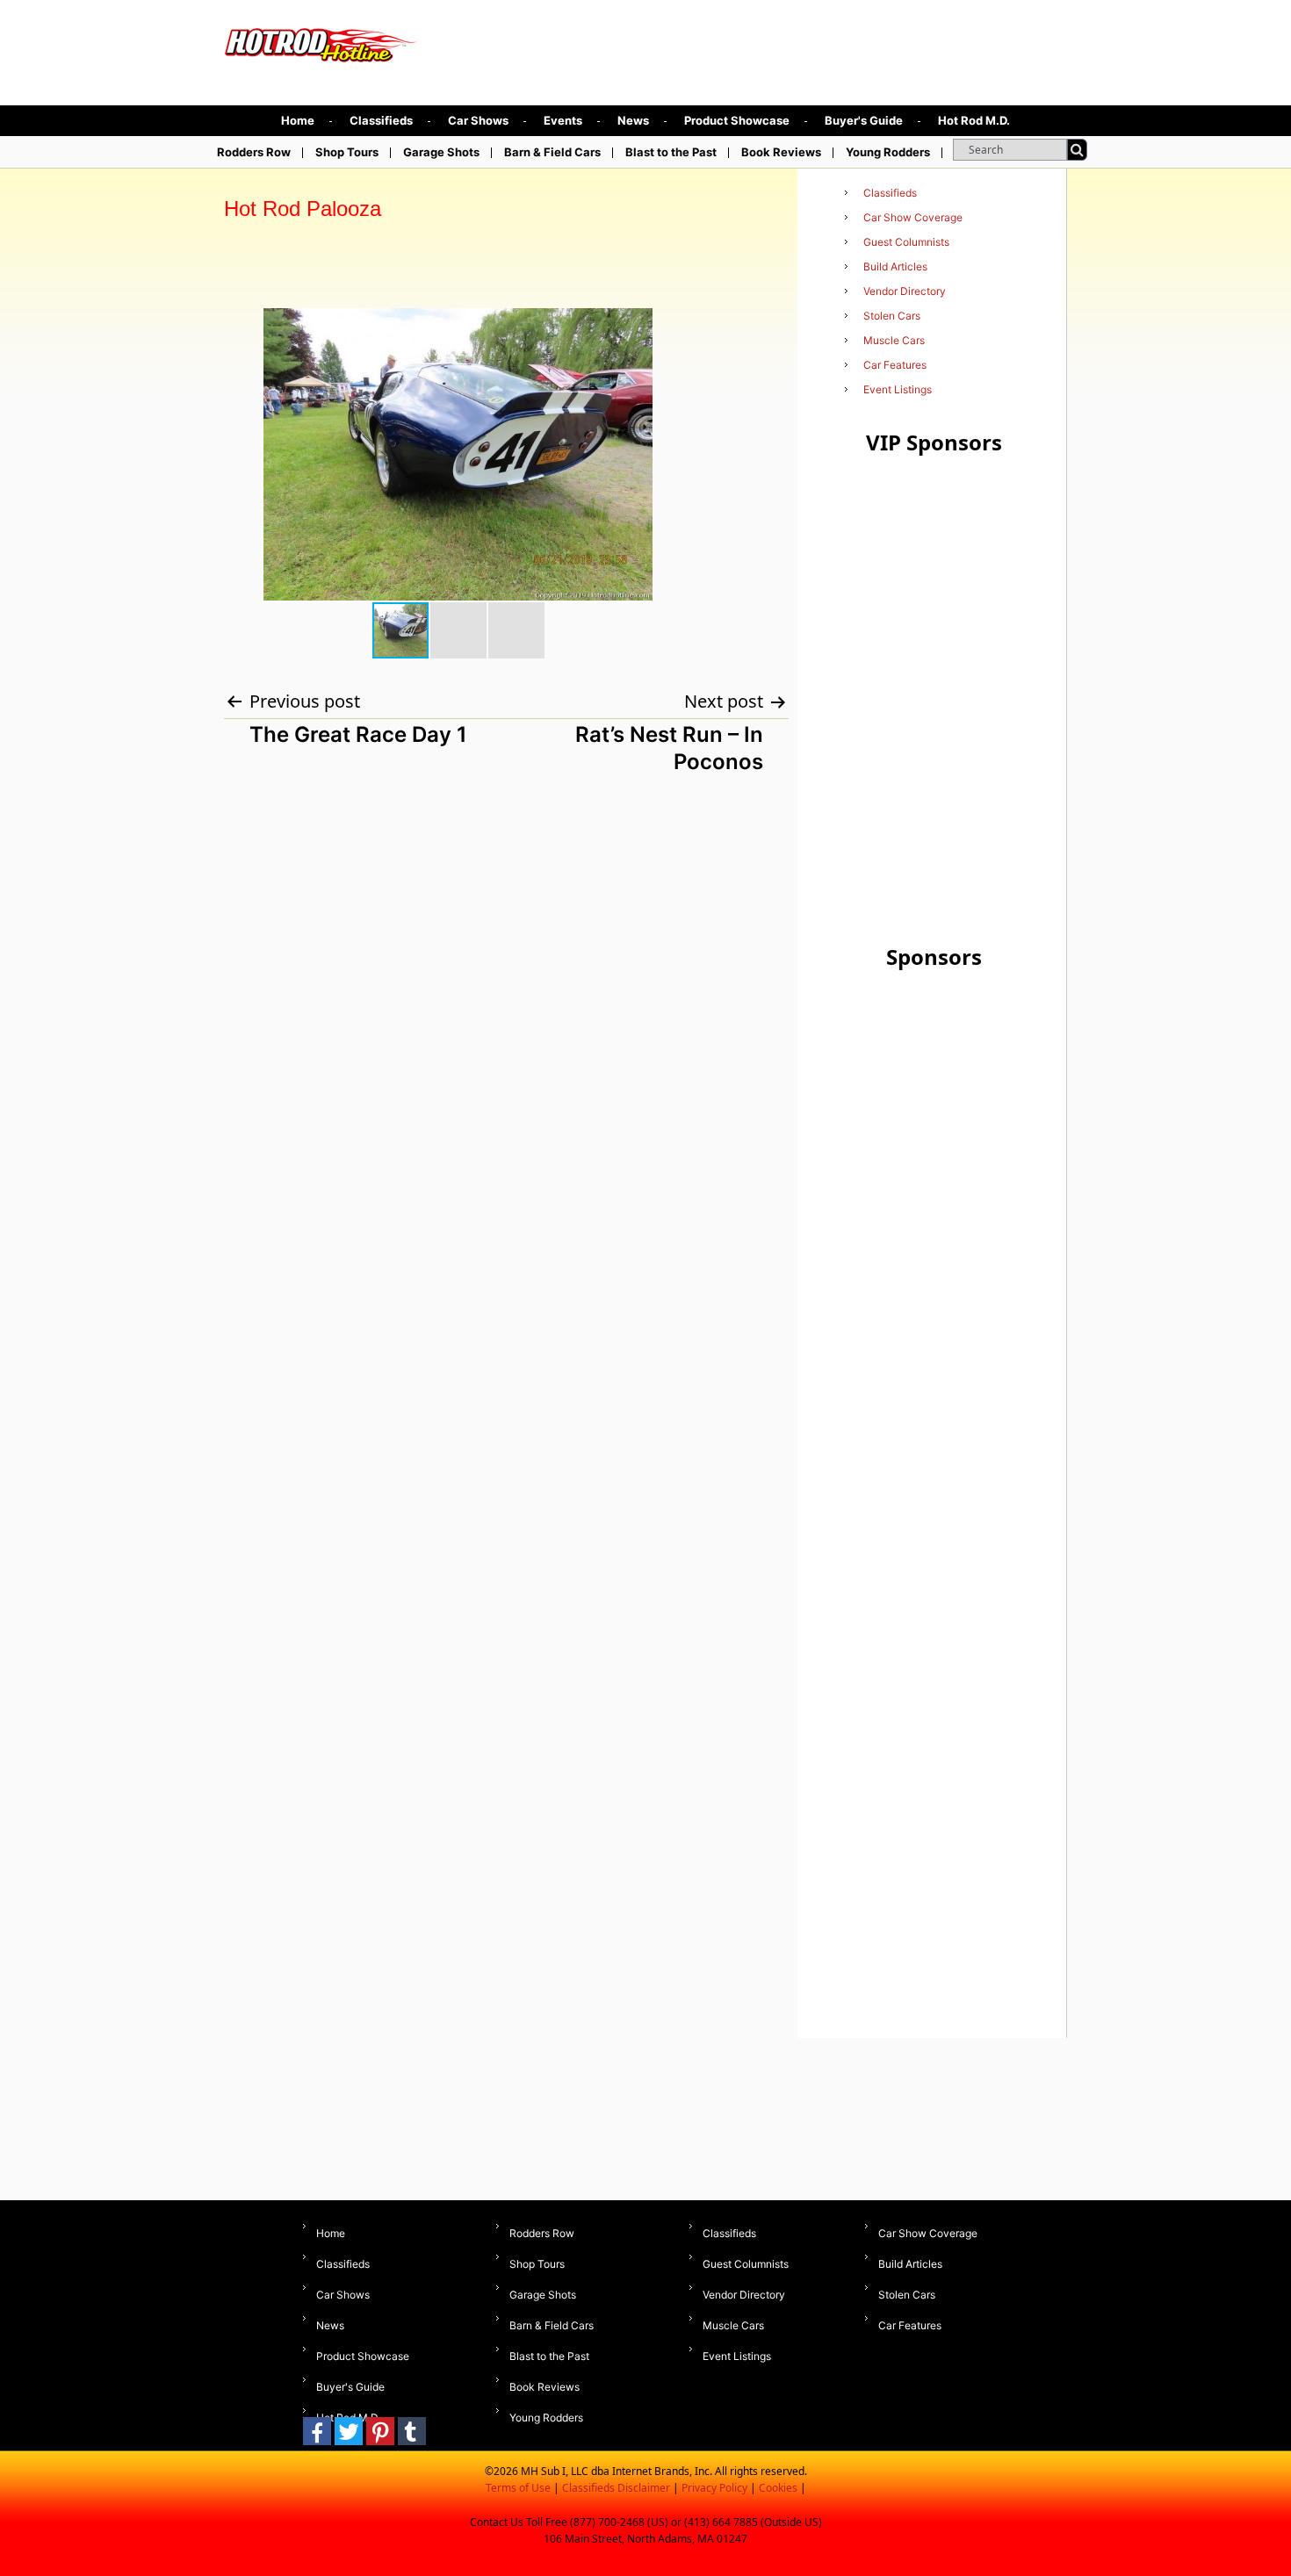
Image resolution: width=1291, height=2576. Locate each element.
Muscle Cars (894, 340)
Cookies (778, 2488)
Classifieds (381, 120)
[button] (662, 324)
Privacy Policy (714, 2488)
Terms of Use (518, 2488)
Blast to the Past (671, 152)
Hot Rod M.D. (974, 120)
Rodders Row (254, 152)
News (633, 120)
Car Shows (478, 120)
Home (298, 120)
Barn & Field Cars (552, 152)
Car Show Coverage (913, 217)
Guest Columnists (906, 242)
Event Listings (898, 389)
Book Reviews (781, 152)
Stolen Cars (892, 316)
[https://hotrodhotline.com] (321, 41)
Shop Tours (347, 152)
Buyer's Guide (864, 120)
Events (563, 120)
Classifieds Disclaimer (616, 2488)
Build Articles (895, 266)
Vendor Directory (905, 291)
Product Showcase (737, 120)
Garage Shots (441, 152)
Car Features (895, 365)
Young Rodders (888, 152)
